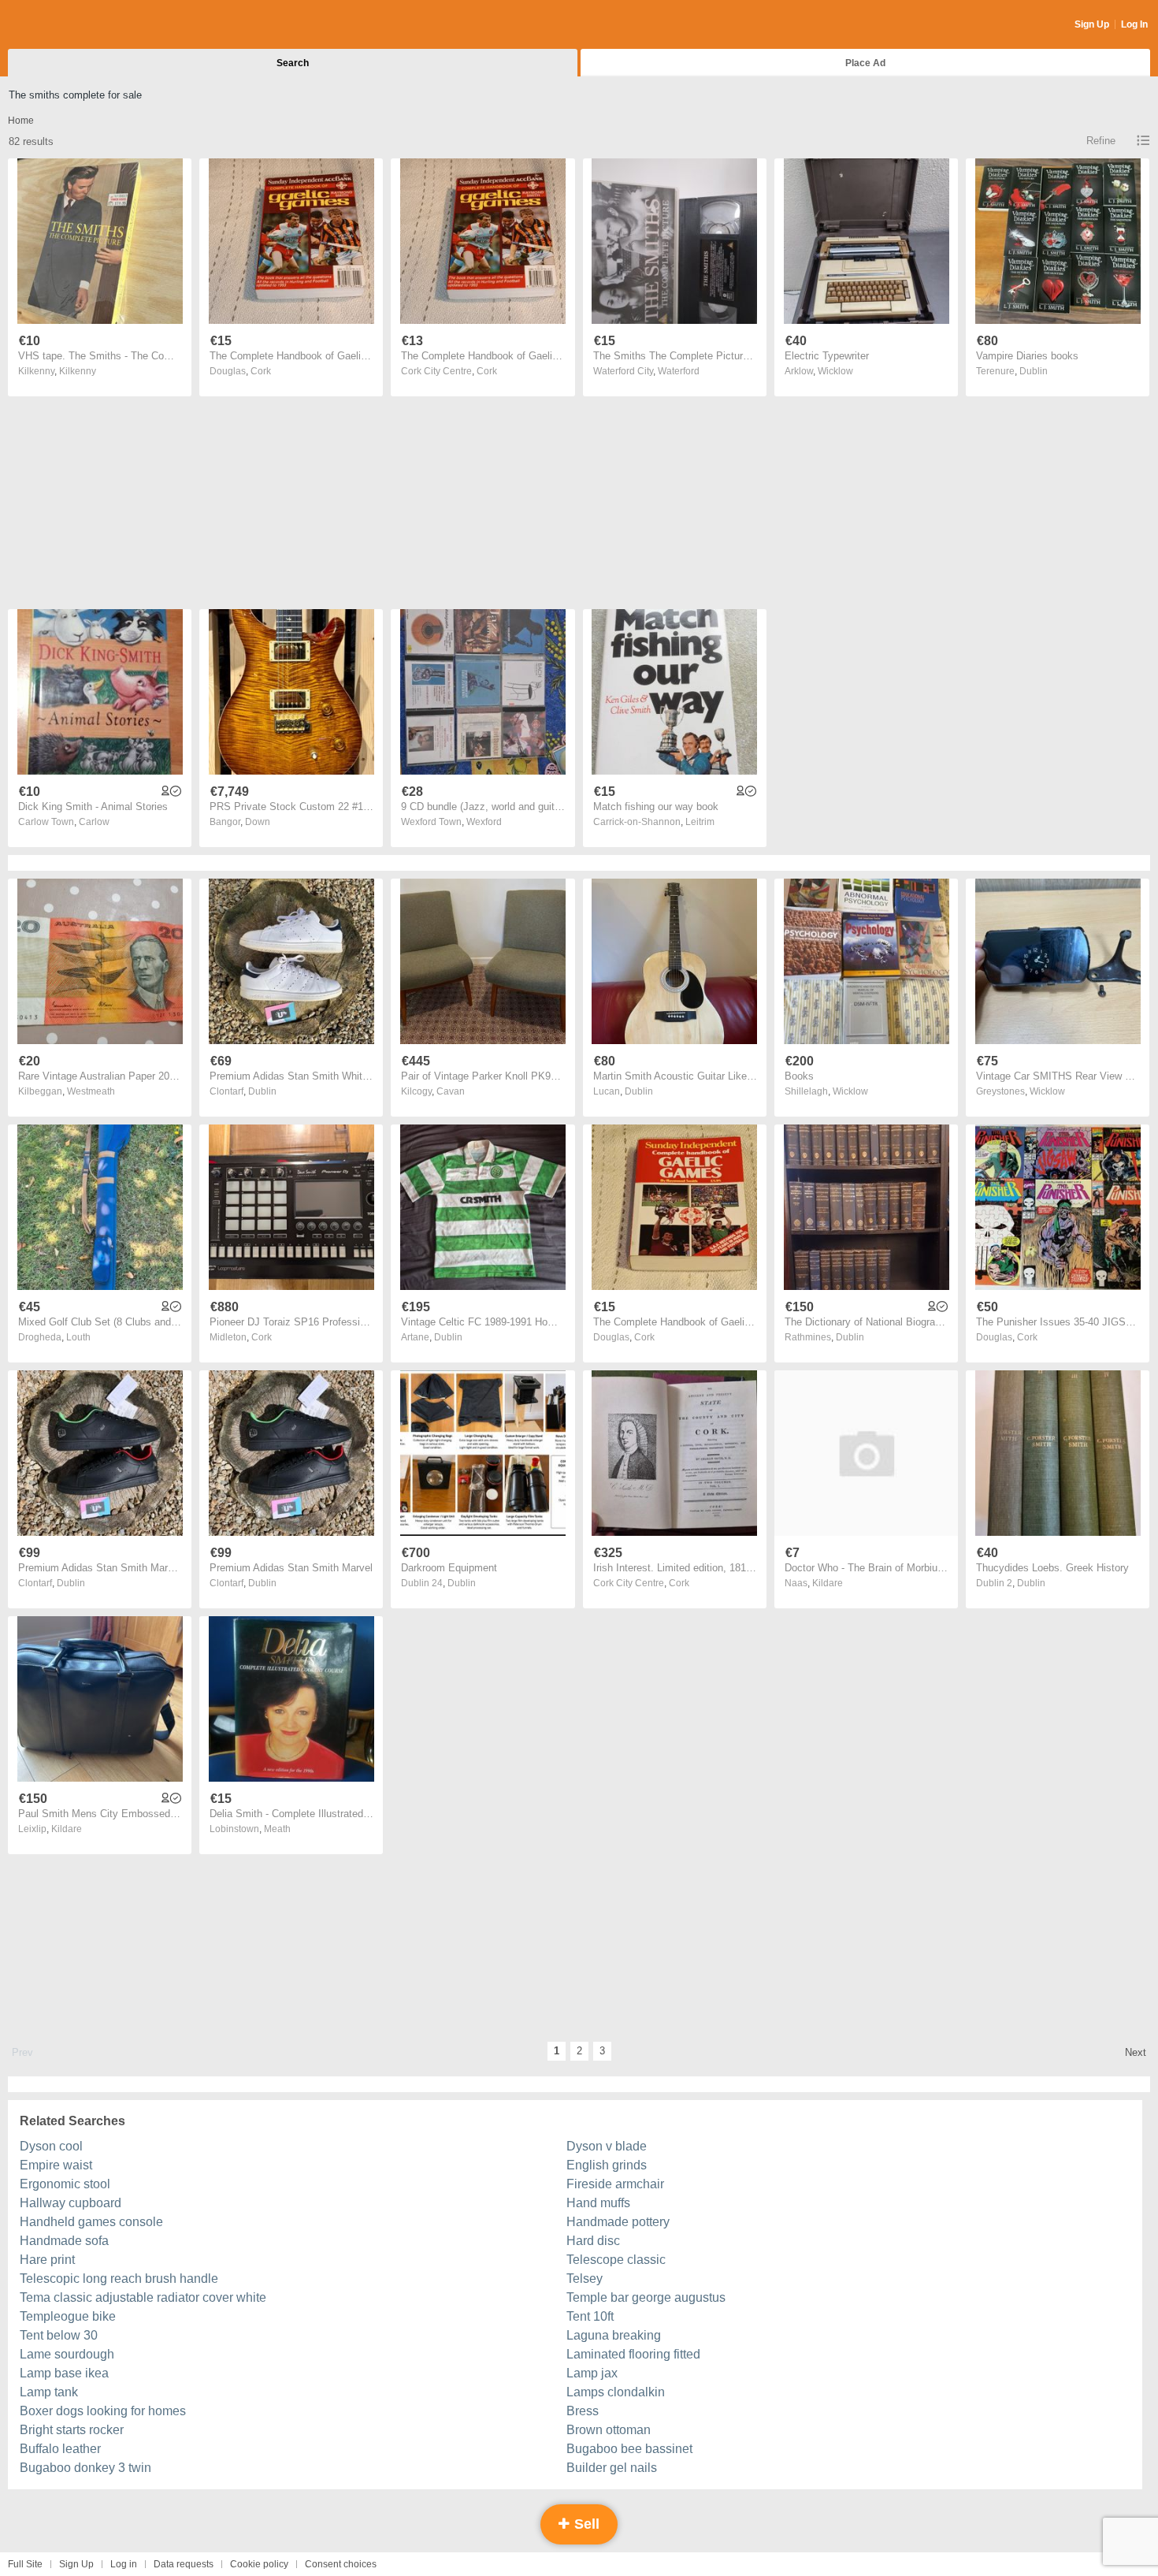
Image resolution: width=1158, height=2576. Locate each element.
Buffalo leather (60, 2449)
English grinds (607, 2165)
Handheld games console (91, 2222)
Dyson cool (51, 2146)
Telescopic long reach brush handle (119, 2279)
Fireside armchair (615, 2184)
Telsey (585, 2279)
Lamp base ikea (64, 2373)
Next (1136, 2052)
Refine (1101, 141)
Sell (585, 2524)
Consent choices (341, 2564)
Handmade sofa (64, 2241)
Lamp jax (592, 2373)
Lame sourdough (67, 2354)
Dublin (1034, 371)
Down (258, 822)
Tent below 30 (59, 2335)
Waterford (679, 371)
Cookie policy (259, 2564)
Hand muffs (598, 2203)
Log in (124, 2564)
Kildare (828, 1583)
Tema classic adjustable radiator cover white (143, 2297)
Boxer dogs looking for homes (103, 2411)
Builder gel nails (612, 2468)
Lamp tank (49, 2392)
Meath (277, 1829)
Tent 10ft (590, 2316)
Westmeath (91, 1091)
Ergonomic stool (65, 2184)
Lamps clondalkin (616, 2392)
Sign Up (1092, 24)
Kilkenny (78, 371)
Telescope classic (616, 2260)
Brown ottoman (609, 2430)
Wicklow (835, 371)
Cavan (451, 1091)
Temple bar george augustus (646, 2297)
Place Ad (865, 63)
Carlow (94, 822)
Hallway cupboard (71, 2203)
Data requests (184, 2564)
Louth (78, 1337)
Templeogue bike (68, 2316)
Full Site (25, 2564)
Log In (1134, 24)
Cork (261, 371)
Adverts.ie (70, 25)
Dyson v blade (607, 2146)
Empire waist (56, 2165)
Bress (583, 2411)
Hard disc (593, 2241)
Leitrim (700, 822)
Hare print (47, 2260)
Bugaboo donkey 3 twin (85, 2468)
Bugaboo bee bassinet (629, 2449)
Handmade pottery (618, 2222)
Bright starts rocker (72, 2430)
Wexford (484, 822)
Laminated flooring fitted (633, 2354)
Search (293, 63)
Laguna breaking (614, 2335)
